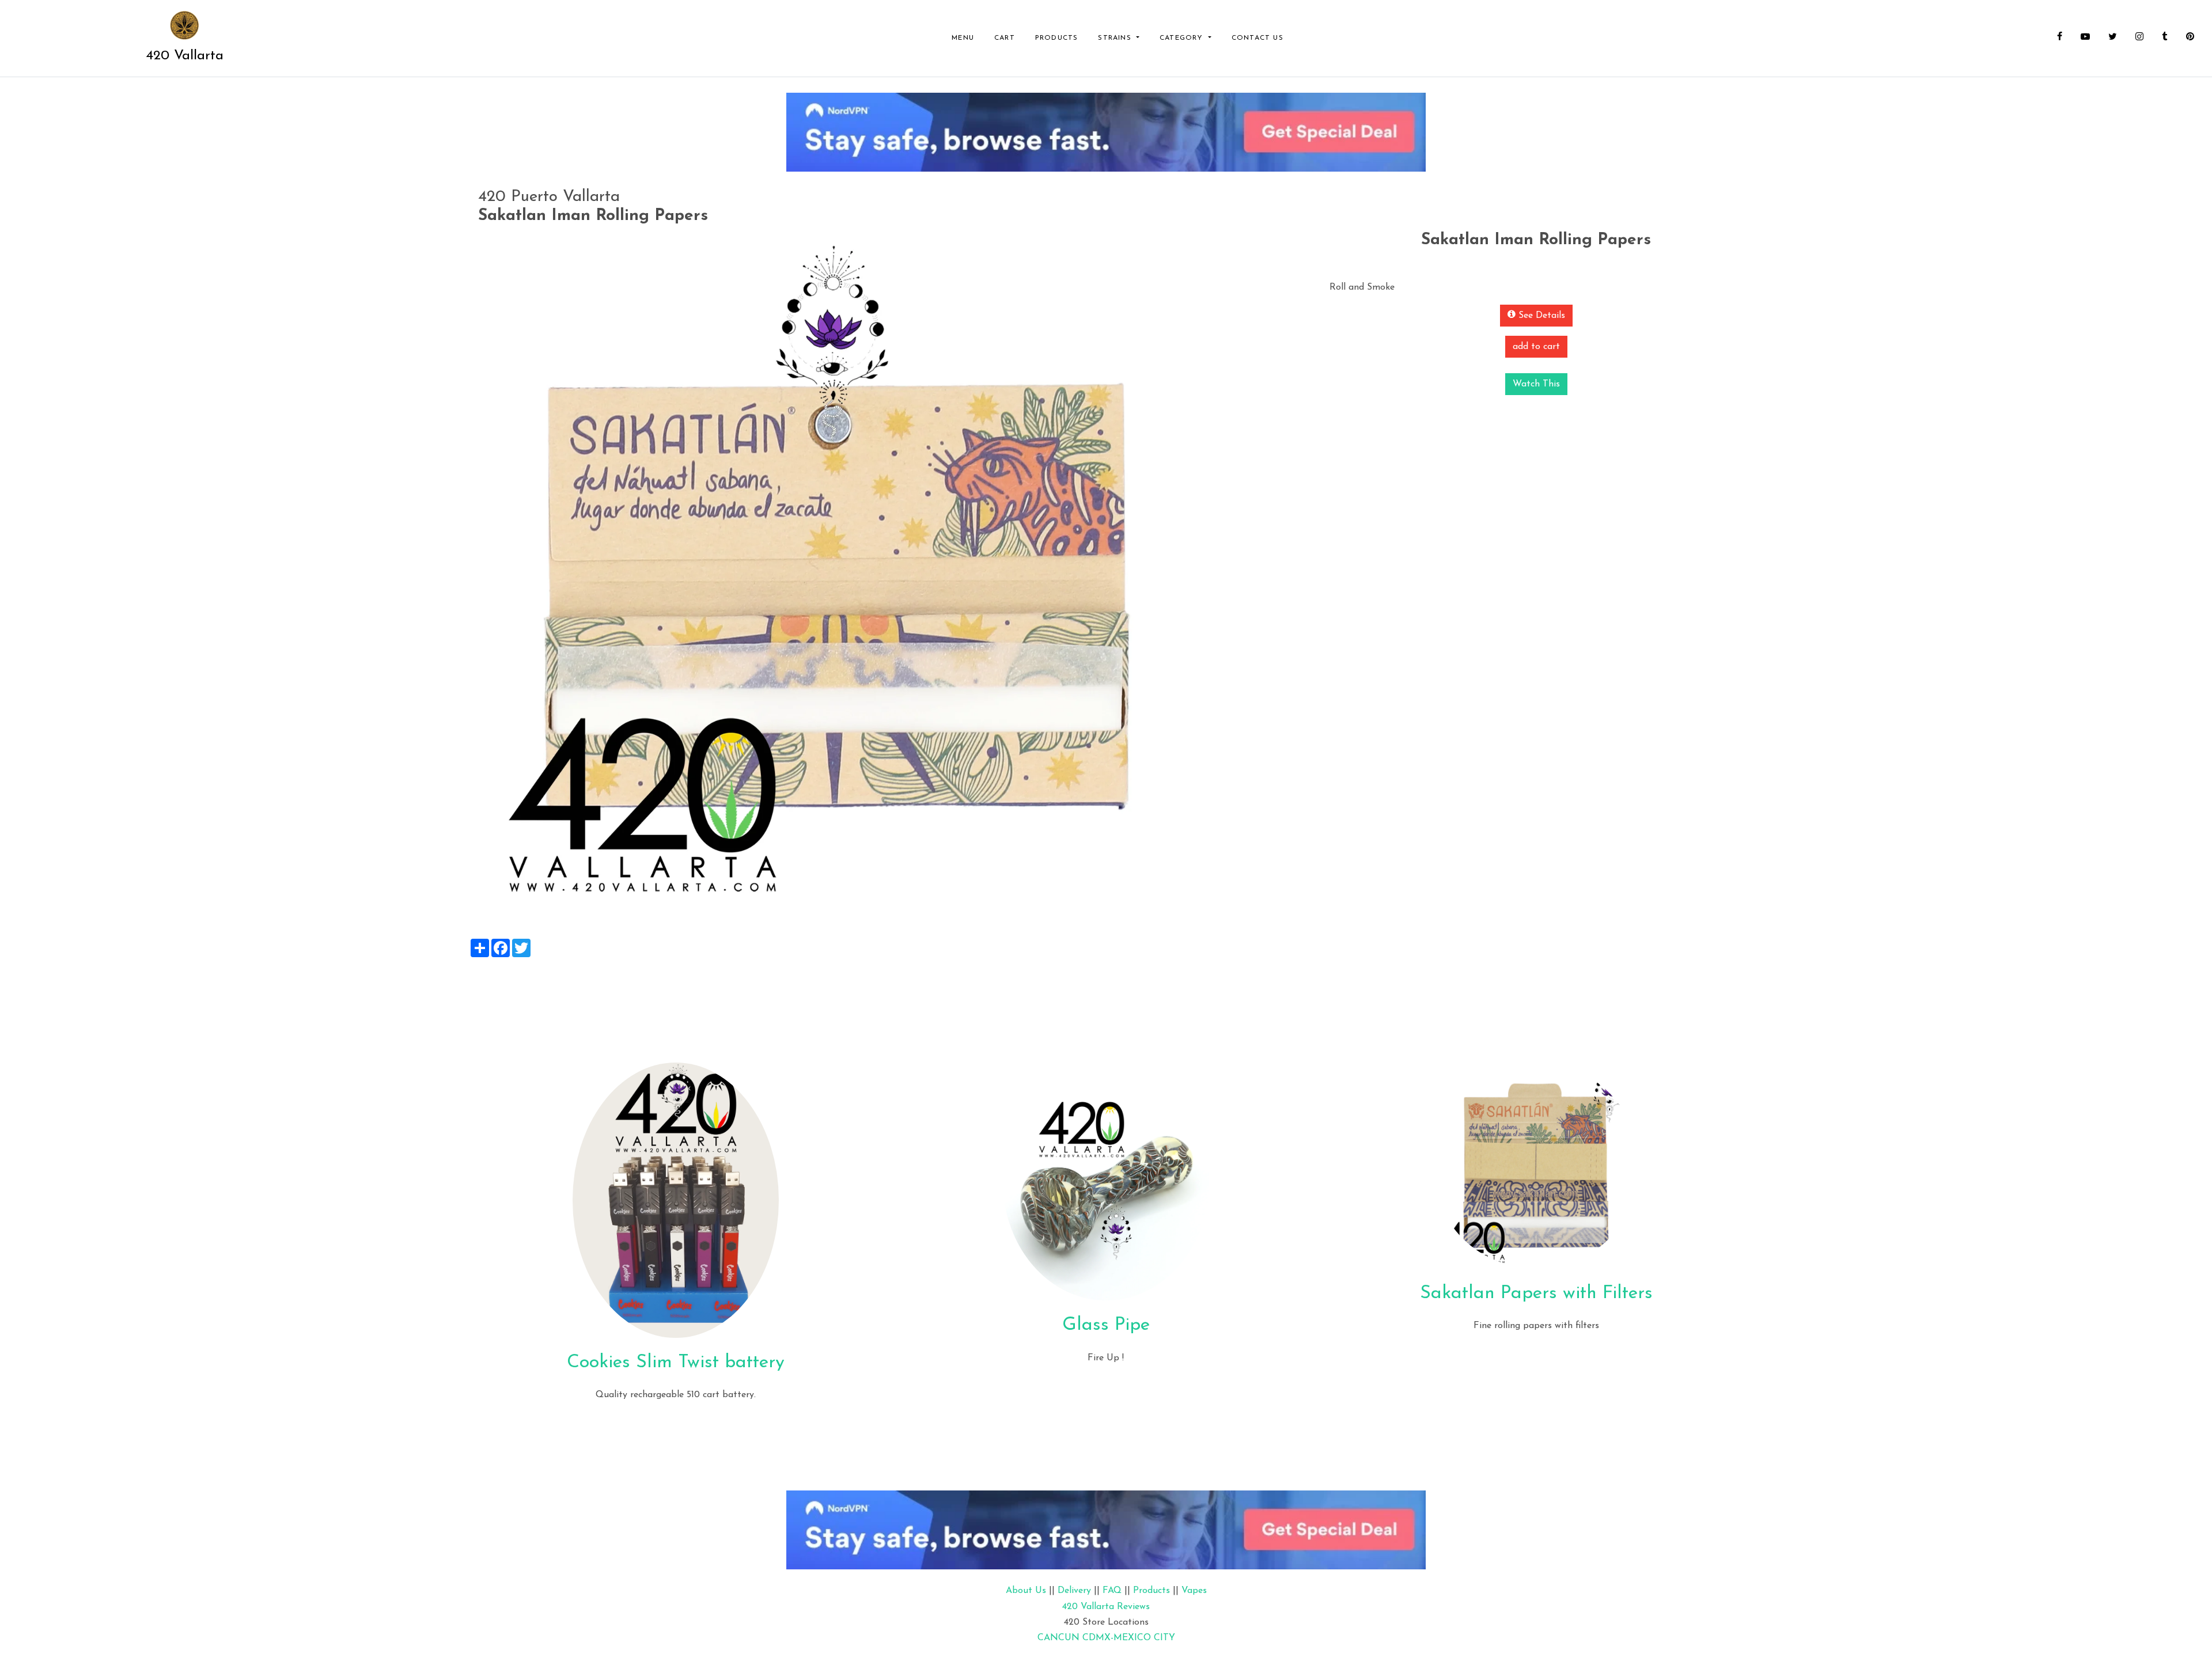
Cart (1005, 38)
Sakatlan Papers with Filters (1536, 1294)
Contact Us (1257, 38)
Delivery (1074, 1591)
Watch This (1536, 384)
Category (1183, 38)
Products (1057, 38)
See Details (1540, 316)
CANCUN (1058, 1638)
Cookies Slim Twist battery (676, 1363)
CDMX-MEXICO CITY (1129, 1638)
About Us (1026, 1591)
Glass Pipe (1106, 1325)
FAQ (1112, 1591)
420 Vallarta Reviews (1106, 1607)
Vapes (1194, 1591)
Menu (963, 38)
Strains (1116, 38)
